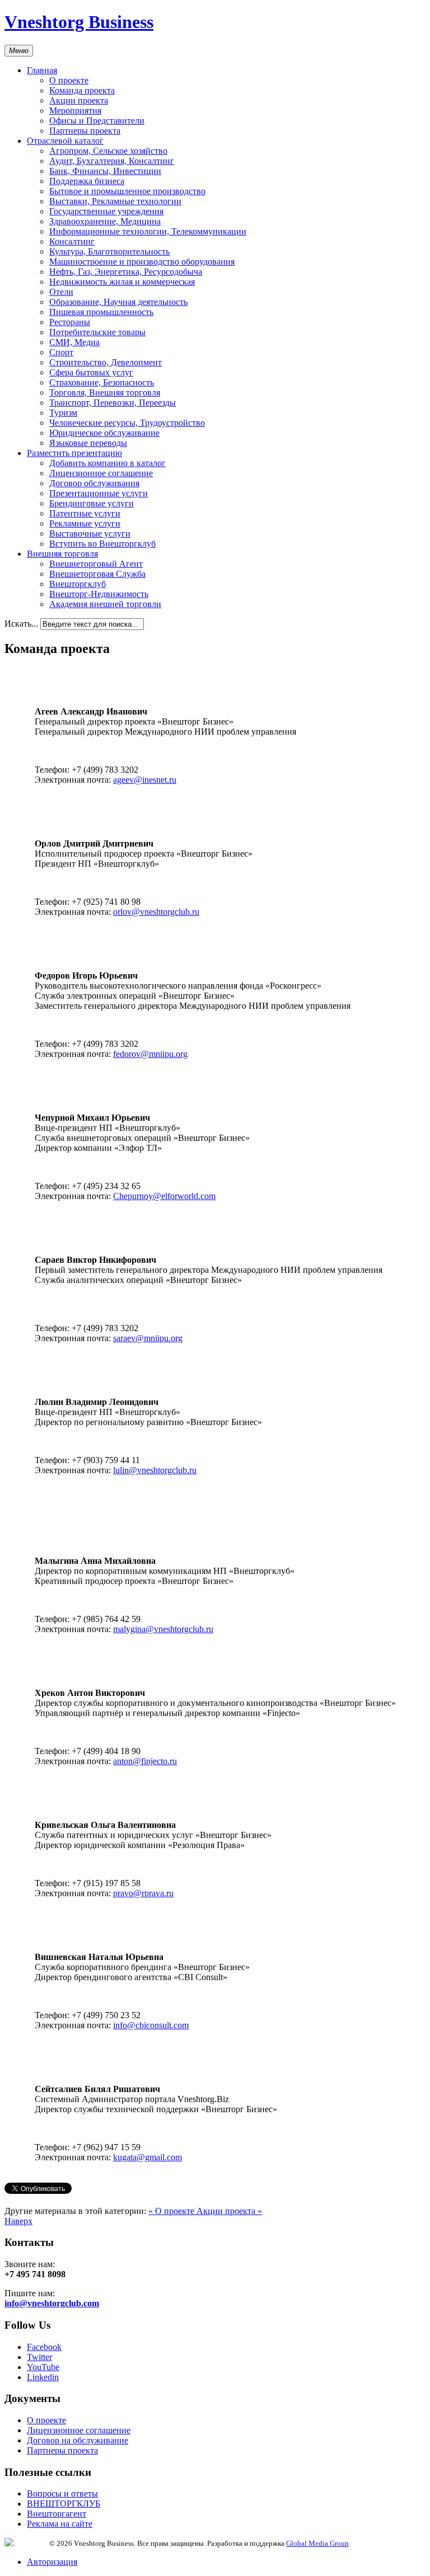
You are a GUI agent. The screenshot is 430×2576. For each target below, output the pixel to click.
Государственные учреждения (106, 211)
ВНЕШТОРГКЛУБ (64, 2504)
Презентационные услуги (99, 493)
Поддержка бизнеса (87, 181)
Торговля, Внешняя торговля (105, 392)
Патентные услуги (85, 513)
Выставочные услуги (90, 533)
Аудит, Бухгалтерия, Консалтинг (112, 161)
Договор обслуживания (94, 483)
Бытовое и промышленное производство (127, 191)
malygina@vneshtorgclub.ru (163, 1629)
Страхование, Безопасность (102, 382)
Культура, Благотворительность (109, 252)
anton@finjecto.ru (145, 1761)
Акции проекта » (229, 2211)
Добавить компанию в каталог (107, 463)
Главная (42, 70)
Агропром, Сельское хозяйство (108, 151)
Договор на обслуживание (78, 2440)
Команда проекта (82, 90)
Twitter (39, 2357)
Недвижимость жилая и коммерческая (122, 282)
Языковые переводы (88, 443)
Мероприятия (75, 111)
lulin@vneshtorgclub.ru (155, 1470)
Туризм (63, 413)
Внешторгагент (57, 2514)
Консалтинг (72, 241)
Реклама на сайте (60, 2524)
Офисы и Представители (97, 121)
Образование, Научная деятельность (118, 302)
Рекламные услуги (85, 523)
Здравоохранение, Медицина (105, 221)
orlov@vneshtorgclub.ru (156, 912)
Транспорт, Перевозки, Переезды (113, 403)
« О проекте (172, 2211)
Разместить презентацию (74, 453)
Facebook (44, 2347)
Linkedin (43, 2377)
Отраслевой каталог (65, 141)
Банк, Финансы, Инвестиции (105, 171)
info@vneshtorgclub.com (52, 2303)
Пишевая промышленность (101, 312)
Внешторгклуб (78, 584)
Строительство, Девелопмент (106, 362)
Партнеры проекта (85, 131)
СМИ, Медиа (74, 342)
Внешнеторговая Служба (97, 574)
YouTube (43, 2367)
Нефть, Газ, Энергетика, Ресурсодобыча (126, 272)
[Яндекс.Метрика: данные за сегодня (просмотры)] (27, 2542)
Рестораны (70, 322)
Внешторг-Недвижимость (99, 594)
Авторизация (52, 2562)
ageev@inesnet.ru (145, 780)
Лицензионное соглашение (101, 473)
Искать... (21, 624)
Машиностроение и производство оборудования (142, 262)
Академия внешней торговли (105, 604)
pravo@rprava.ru (143, 1893)
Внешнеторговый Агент (96, 564)
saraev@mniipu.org (148, 1338)
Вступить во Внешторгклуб (102, 544)
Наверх (18, 2221)
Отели (61, 292)
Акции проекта (79, 100)
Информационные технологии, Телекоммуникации (148, 231)
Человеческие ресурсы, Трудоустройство (127, 423)
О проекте (69, 80)
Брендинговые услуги (92, 503)
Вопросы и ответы (62, 2493)
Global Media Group (317, 2543)
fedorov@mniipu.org (150, 1054)
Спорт (61, 352)
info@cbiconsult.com (151, 2025)
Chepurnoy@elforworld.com (164, 1196)
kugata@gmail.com (148, 2157)
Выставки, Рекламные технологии (115, 201)
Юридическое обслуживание (104, 433)
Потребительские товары (97, 332)
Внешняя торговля (62, 554)
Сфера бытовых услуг (91, 372)
